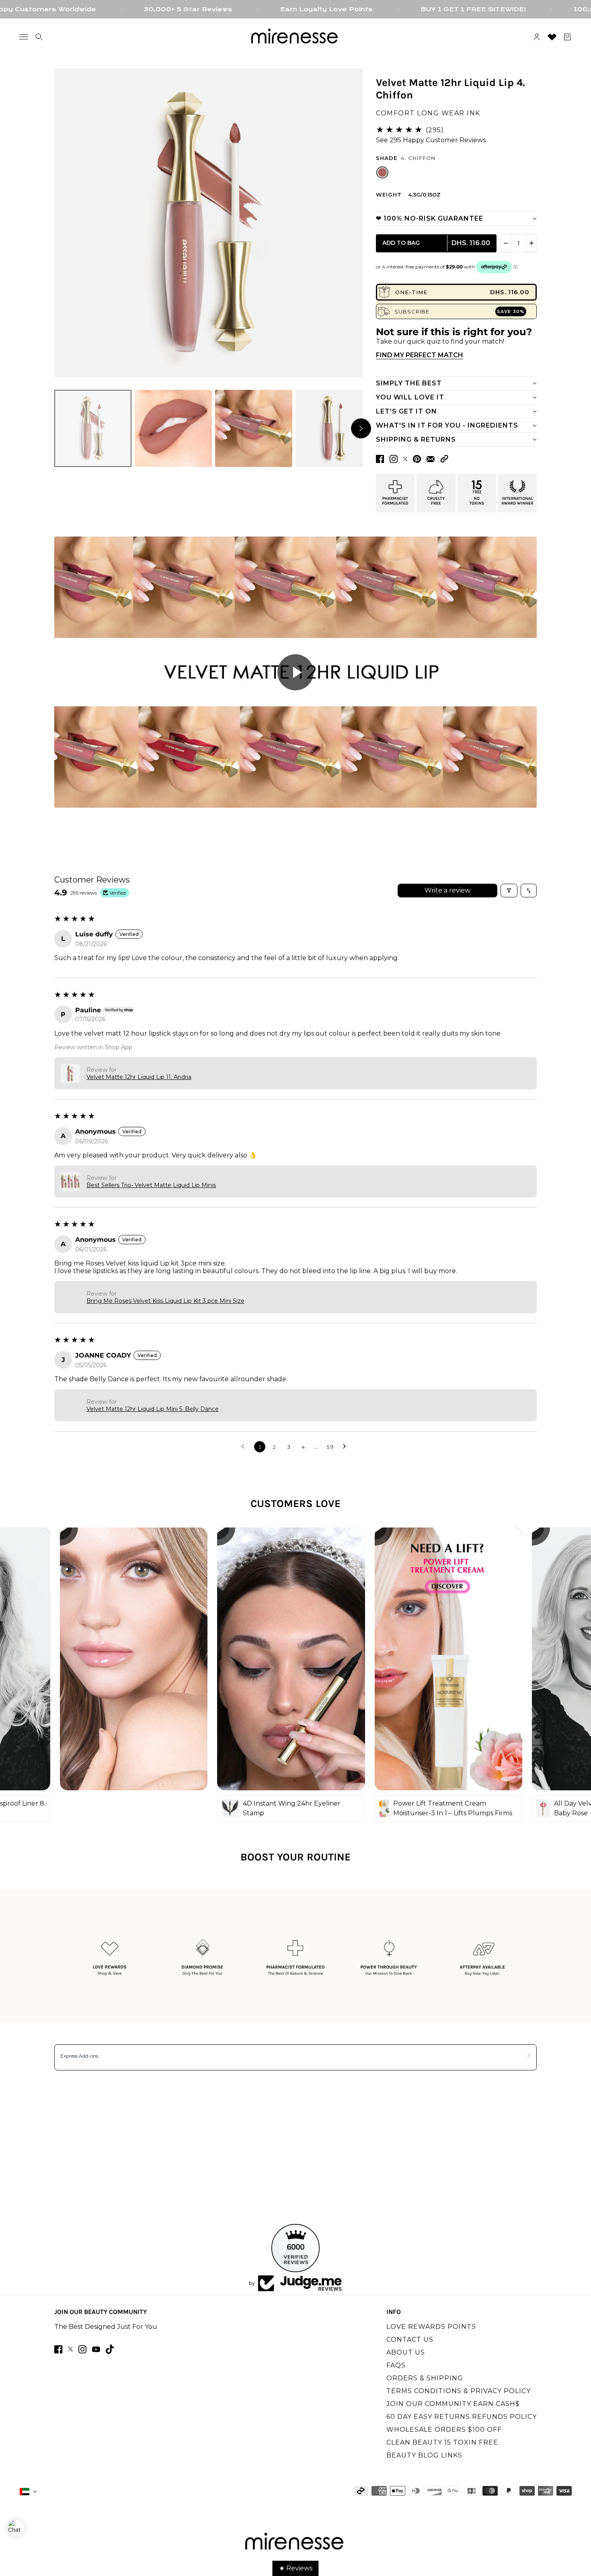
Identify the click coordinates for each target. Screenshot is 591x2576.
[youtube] (96, 2349)
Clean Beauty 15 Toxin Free (442, 2442)
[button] (444, 459)
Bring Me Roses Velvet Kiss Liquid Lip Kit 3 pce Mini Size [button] (165, 1301)
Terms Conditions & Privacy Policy (459, 2391)
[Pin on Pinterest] (417, 459)
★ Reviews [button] (296, 2568)
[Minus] (506, 243)
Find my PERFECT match (420, 355)
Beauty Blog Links (424, 2455)
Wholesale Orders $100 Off (444, 2430)
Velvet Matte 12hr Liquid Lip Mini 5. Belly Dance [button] (153, 1409)
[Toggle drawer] (24, 37)
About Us (406, 2352)
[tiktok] (110, 2349)
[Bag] (567, 37)
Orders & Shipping (425, 2378)
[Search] (39, 37)
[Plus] (531, 243)
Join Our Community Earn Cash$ (453, 2404)
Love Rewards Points (431, 2327)
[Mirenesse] (295, 37)
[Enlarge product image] (209, 223)
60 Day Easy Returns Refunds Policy (462, 2417)
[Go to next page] (347, 1447)
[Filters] (509, 891)
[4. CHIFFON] (382, 172)
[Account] (537, 37)
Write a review (447, 890)
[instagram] (82, 2349)
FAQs (396, 2365)
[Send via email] (431, 459)
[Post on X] (405, 459)
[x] (70, 2349)
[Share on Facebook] (380, 459)
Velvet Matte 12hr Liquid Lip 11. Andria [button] (139, 1077)
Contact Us (410, 2339)
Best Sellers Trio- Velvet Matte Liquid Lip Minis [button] (151, 1185)
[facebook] (58, 2349)
